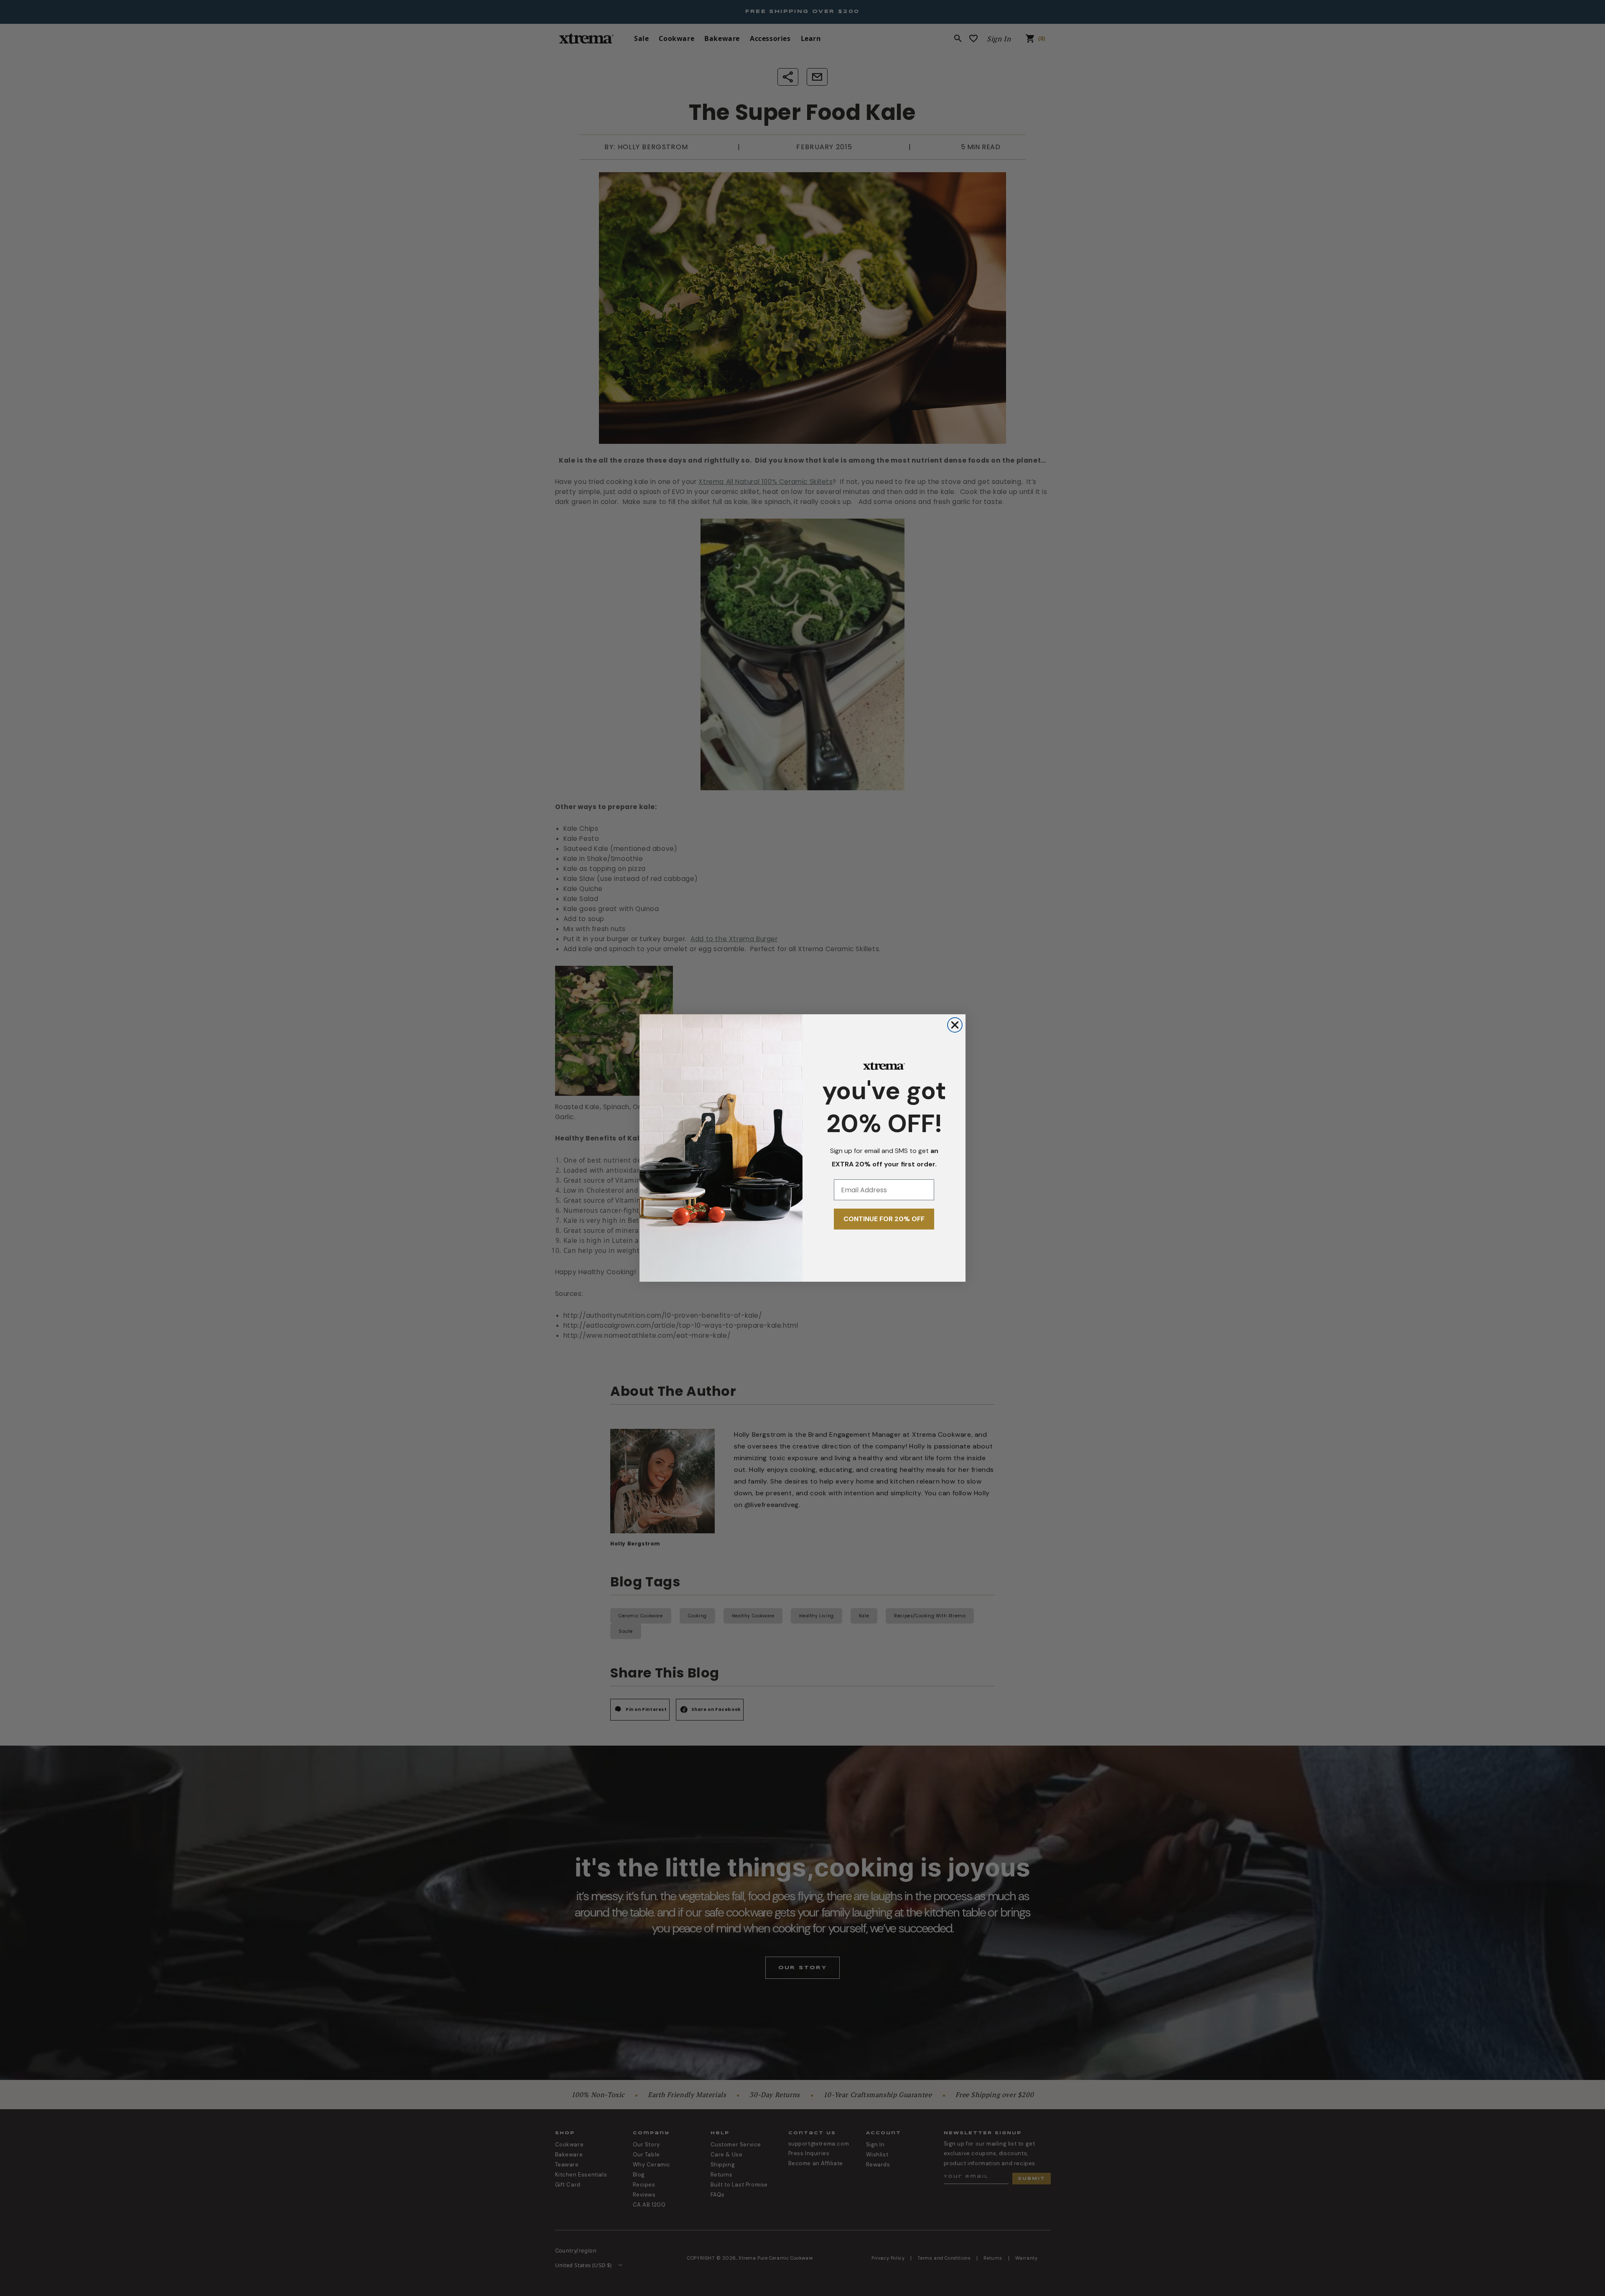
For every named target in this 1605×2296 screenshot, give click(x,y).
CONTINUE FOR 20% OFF (884, 1219)
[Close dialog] (955, 1025)
